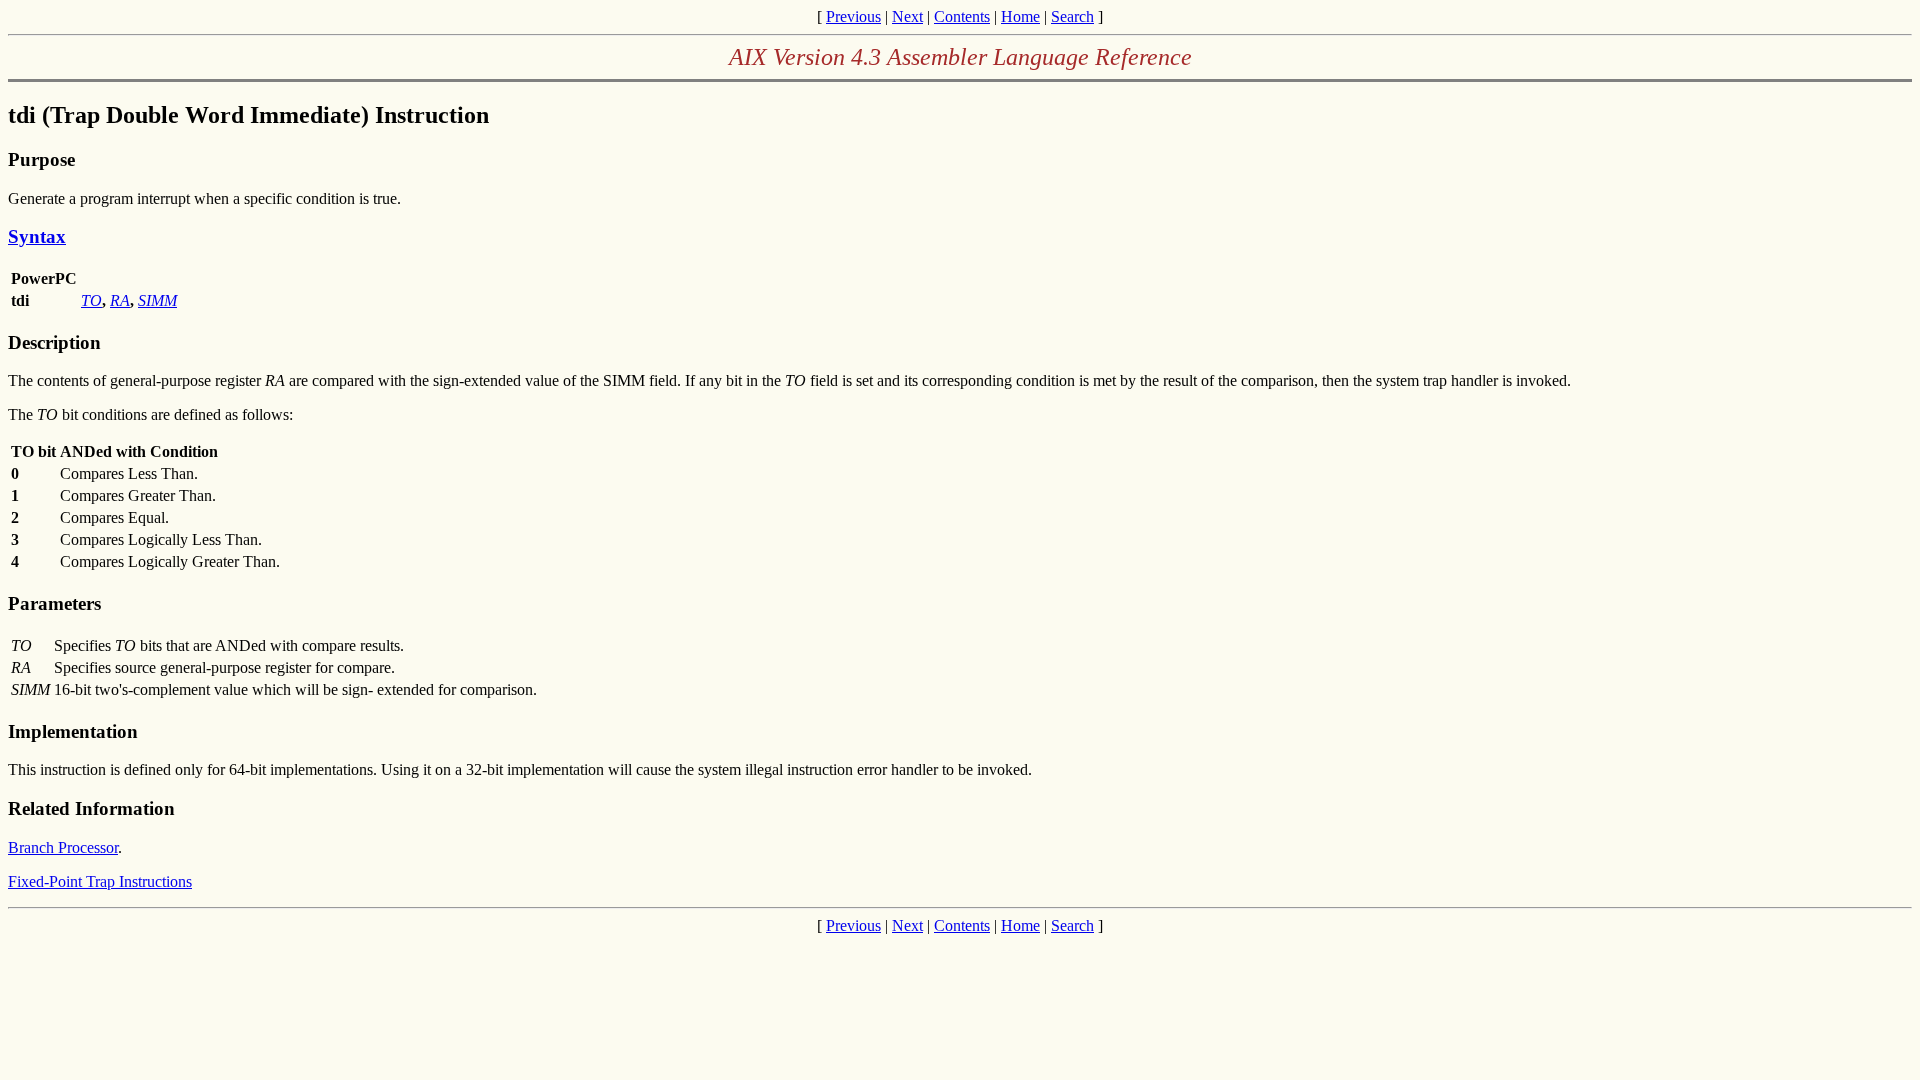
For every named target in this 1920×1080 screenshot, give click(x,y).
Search (1072, 16)
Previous (853, 16)
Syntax (37, 236)
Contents (962, 16)
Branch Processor (63, 847)
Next (907, 16)
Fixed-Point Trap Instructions (100, 881)
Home (1020, 16)
